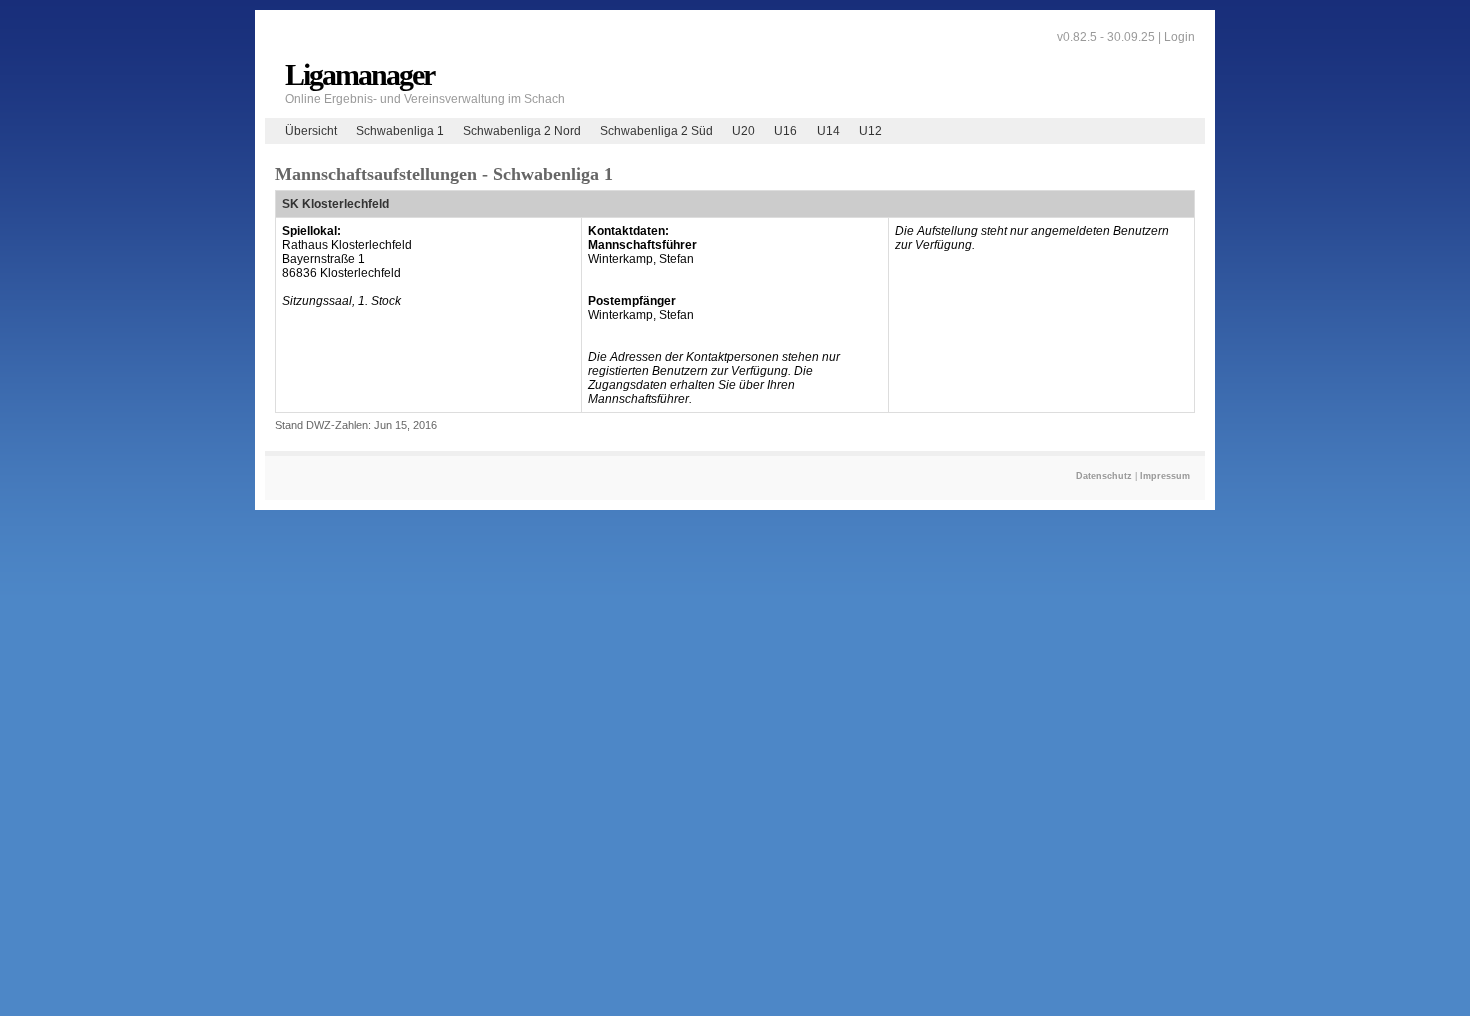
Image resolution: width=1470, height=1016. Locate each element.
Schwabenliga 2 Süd (656, 131)
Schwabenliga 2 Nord (522, 131)
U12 (870, 131)
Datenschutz (1104, 476)
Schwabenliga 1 (400, 131)
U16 (785, 131)
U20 (743, 131)
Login (1179, 37)
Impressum (1165, 476)
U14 (828, 131)
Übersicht (311, 131)
